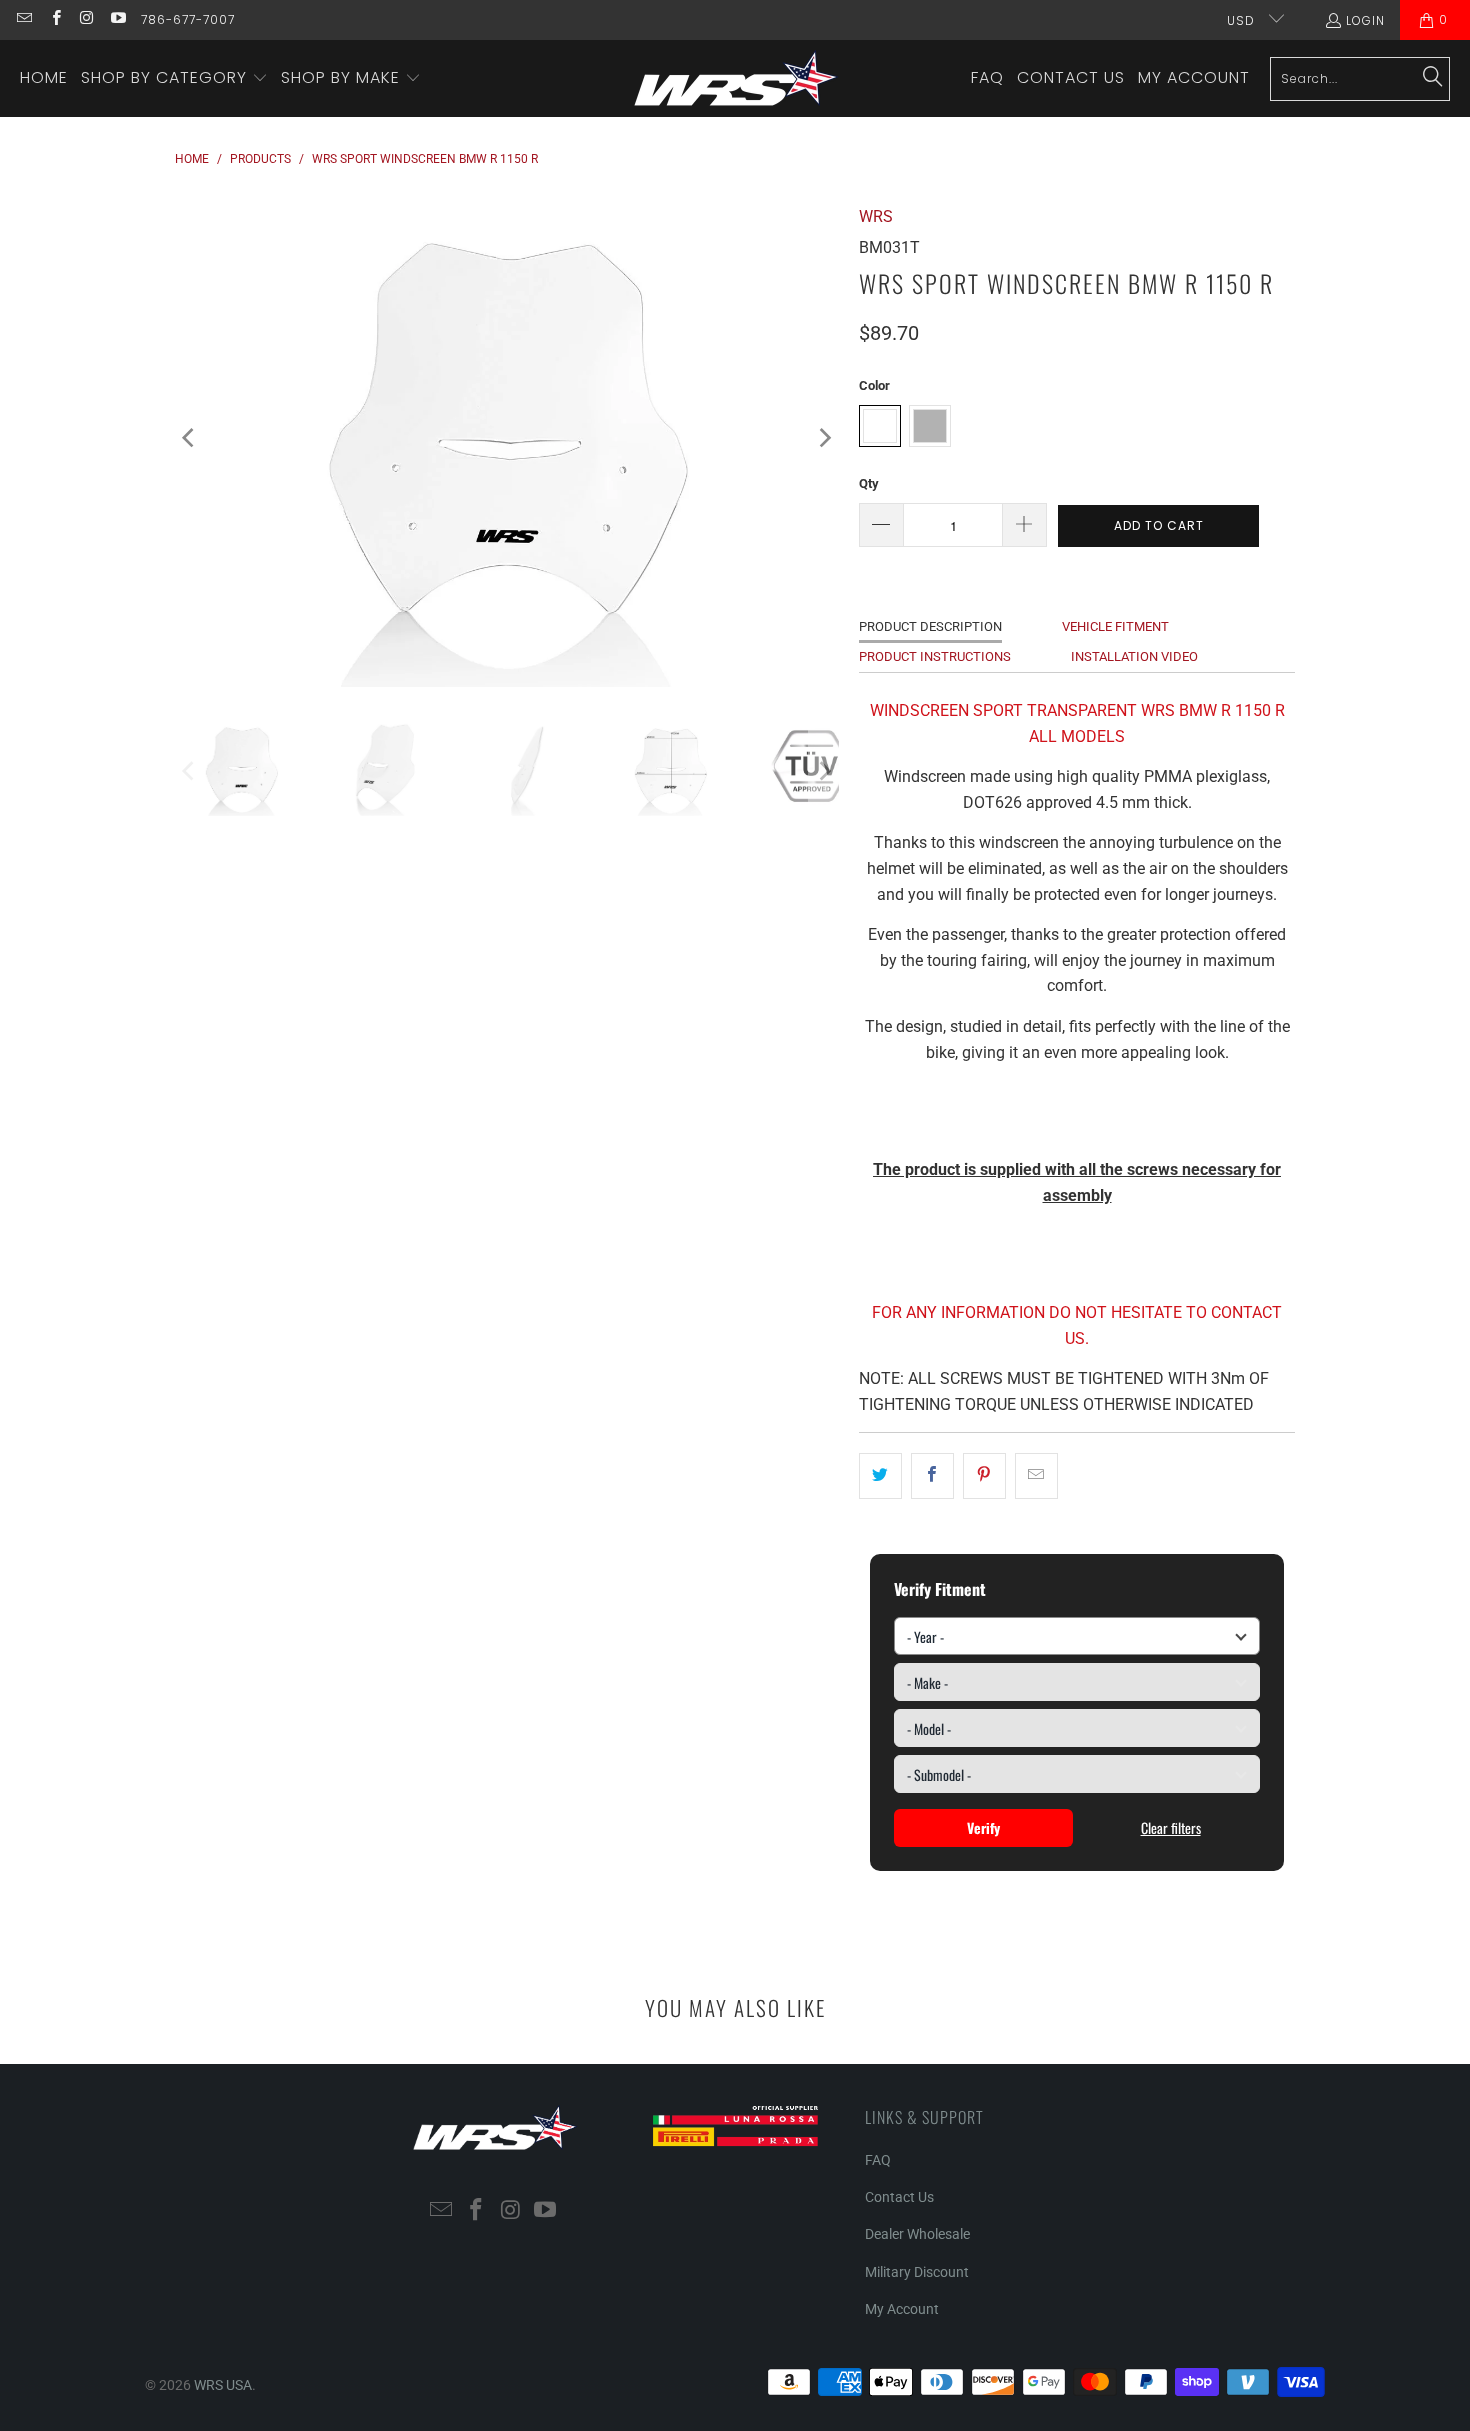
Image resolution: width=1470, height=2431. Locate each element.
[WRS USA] (736, 78)
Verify (983, 1827)
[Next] (824, 438)
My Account (902, 2309)
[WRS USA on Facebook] (54, 19)
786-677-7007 (188, 19)
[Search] (1433, 78)
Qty (869, 483)
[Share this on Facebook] (932, 1476)
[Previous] (190, 438)
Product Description (930, 626)
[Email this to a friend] (1036, 1476)
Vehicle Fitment (1115, 626)
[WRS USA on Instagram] (86, 19)
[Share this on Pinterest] (984, 1476)
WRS (876, 216)
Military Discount (917, 2272)
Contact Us (899, 2197)
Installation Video (1134, 656)
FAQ (878, 2160)
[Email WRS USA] (23, 19)
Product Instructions (935, 656)
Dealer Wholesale (917, 2234)
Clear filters (1171, 1827)
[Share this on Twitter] (880, 1476)
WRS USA (223, 2385)
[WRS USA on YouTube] (117, 19)
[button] (174, 79)
